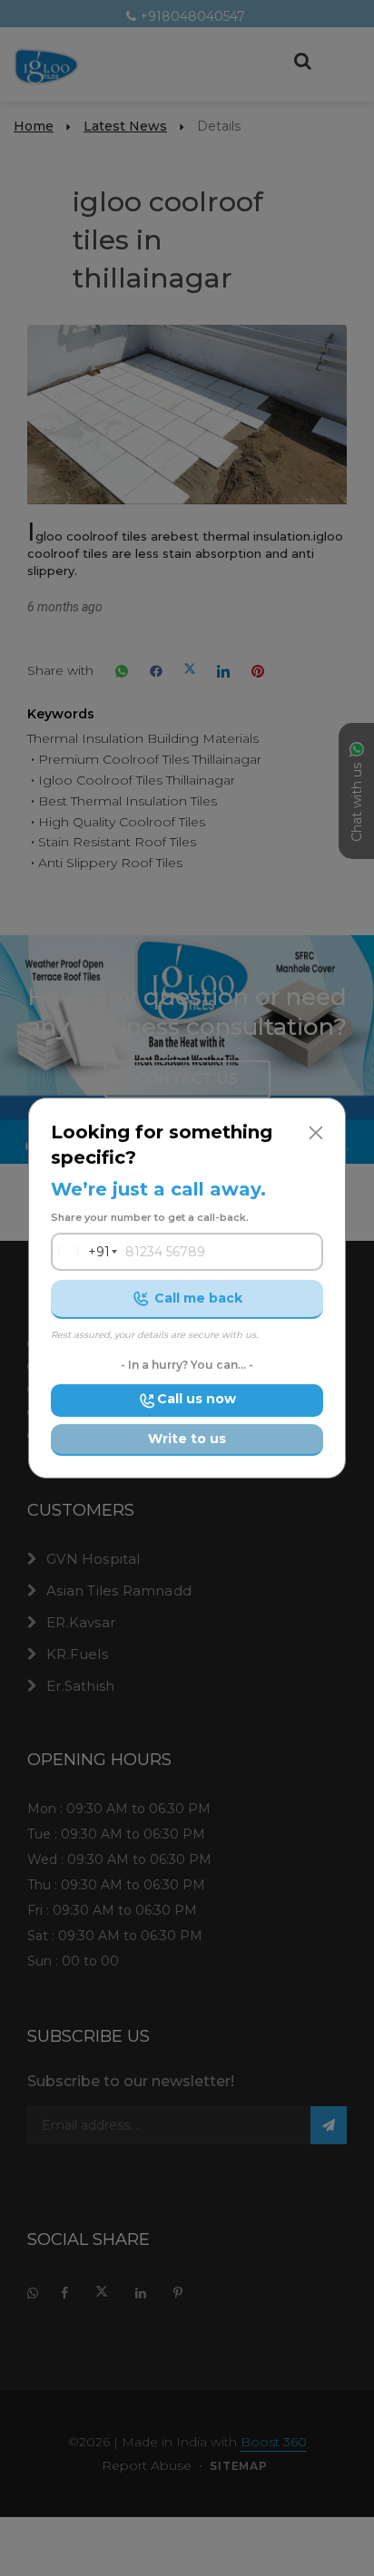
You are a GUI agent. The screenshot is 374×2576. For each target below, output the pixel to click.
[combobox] (81, 1252)
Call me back (198, 1298)
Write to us (187, 1439)
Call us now (197, 1399)
